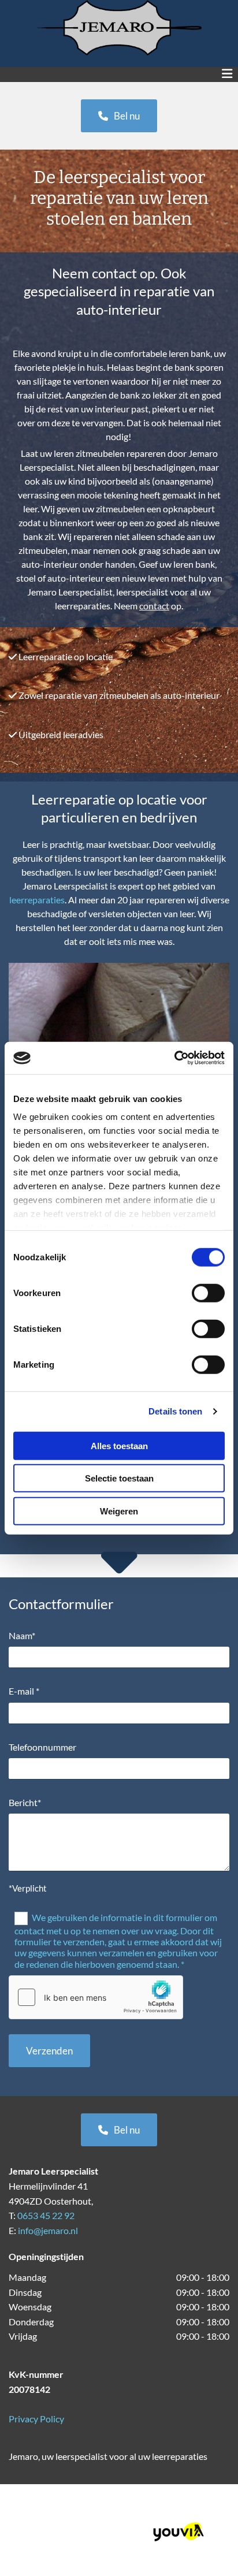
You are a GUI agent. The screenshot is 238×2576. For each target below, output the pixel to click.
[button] (119, 116)
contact (154, 606)
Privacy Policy (36, 2419)
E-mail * (24, 1691)
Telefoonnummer (42, 1747)
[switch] (208, 1293)
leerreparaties (37, 900)
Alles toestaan (119, 1445)
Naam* (22, 1635)
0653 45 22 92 (46, 2215)
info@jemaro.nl (48, 2230)
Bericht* (25, 1802)
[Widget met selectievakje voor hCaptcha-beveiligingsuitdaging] (96, 1997)
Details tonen (175, 1411)
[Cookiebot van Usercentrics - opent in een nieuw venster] (174, 1058)
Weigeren (119, 1511)
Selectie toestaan (119, 1478)
